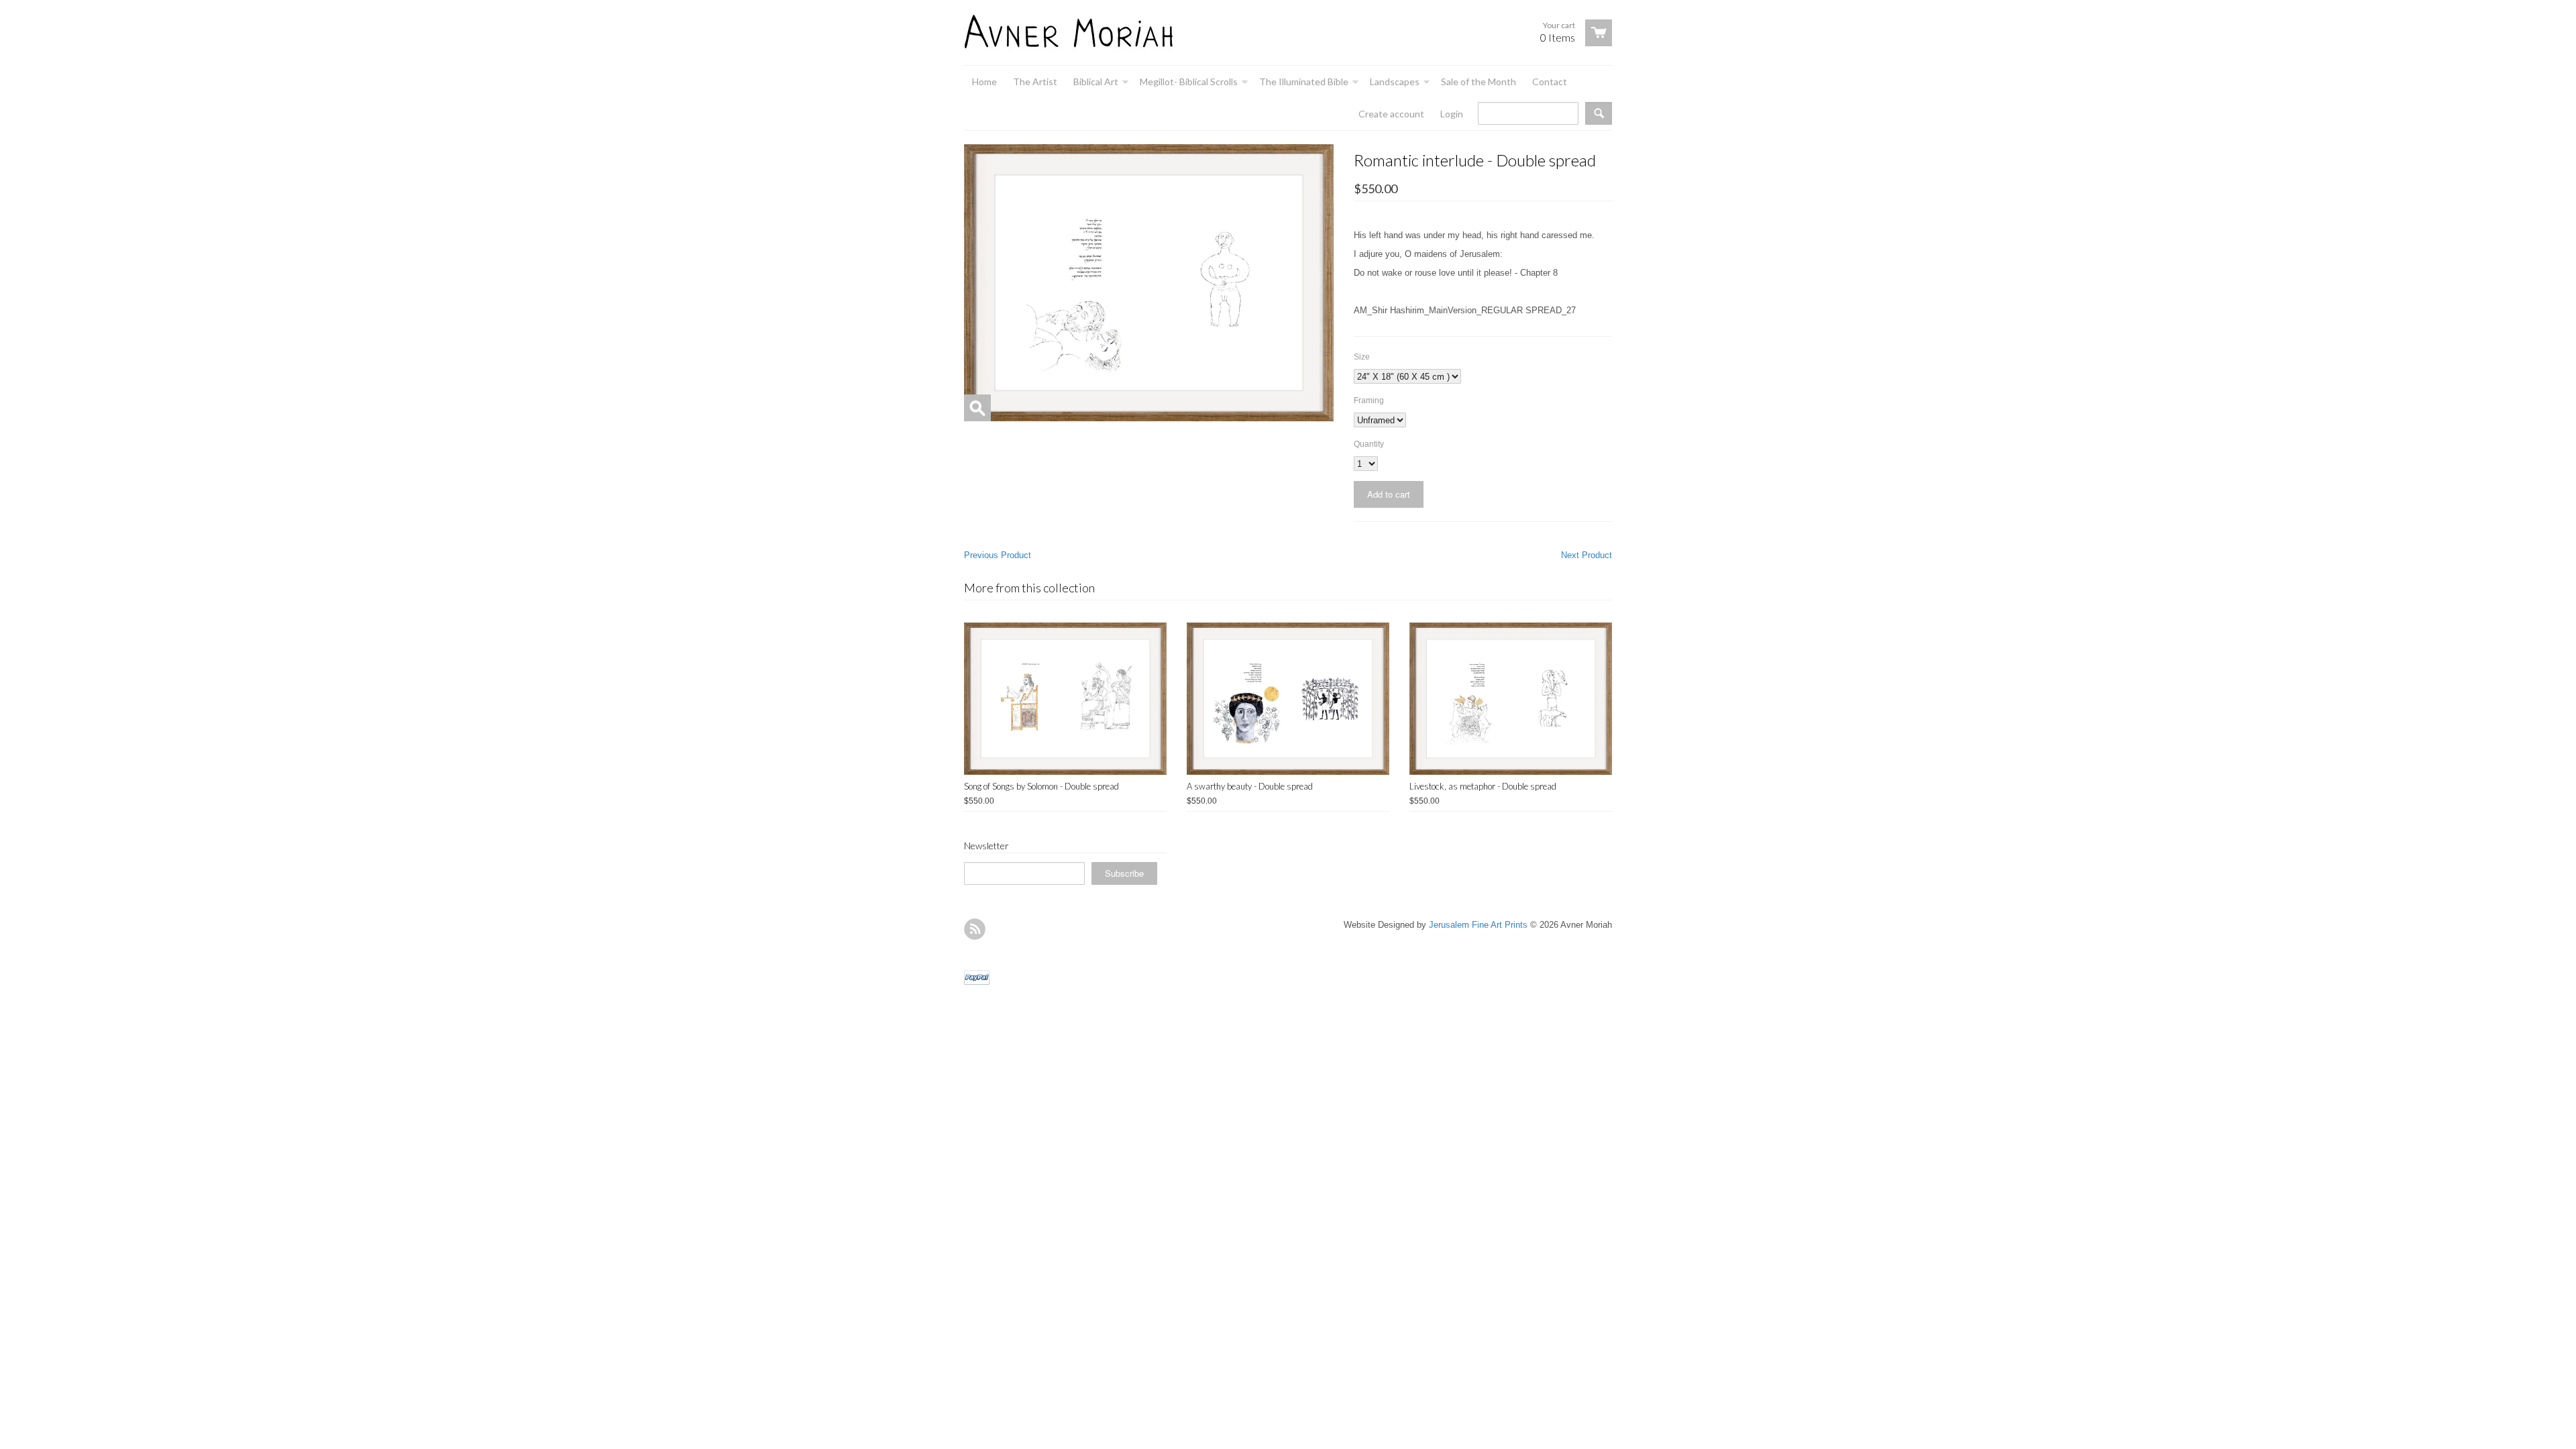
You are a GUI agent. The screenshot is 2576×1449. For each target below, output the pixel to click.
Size (1362, 357)
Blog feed (975, 929)
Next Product (1587, 555)
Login (1452, 114)
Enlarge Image (977, 408)
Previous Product (998, 555)
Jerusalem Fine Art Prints (1478, 925)
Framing (1369, 400)
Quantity (1369, 444)
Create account (1391, 114)
